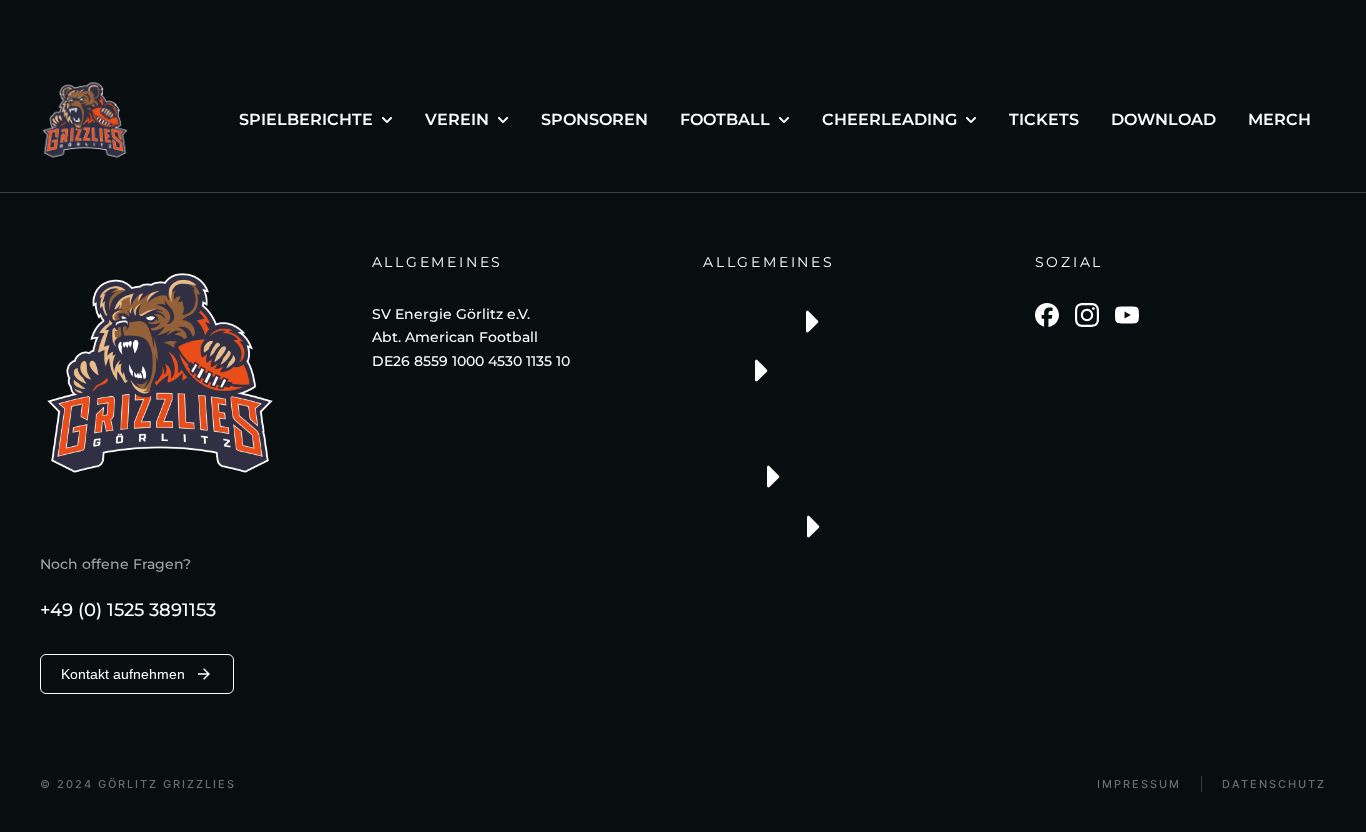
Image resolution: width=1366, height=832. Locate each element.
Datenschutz (1274, 784)
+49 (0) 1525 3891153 (128, 610)
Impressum (1139, 784)
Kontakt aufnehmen (123, 674)
